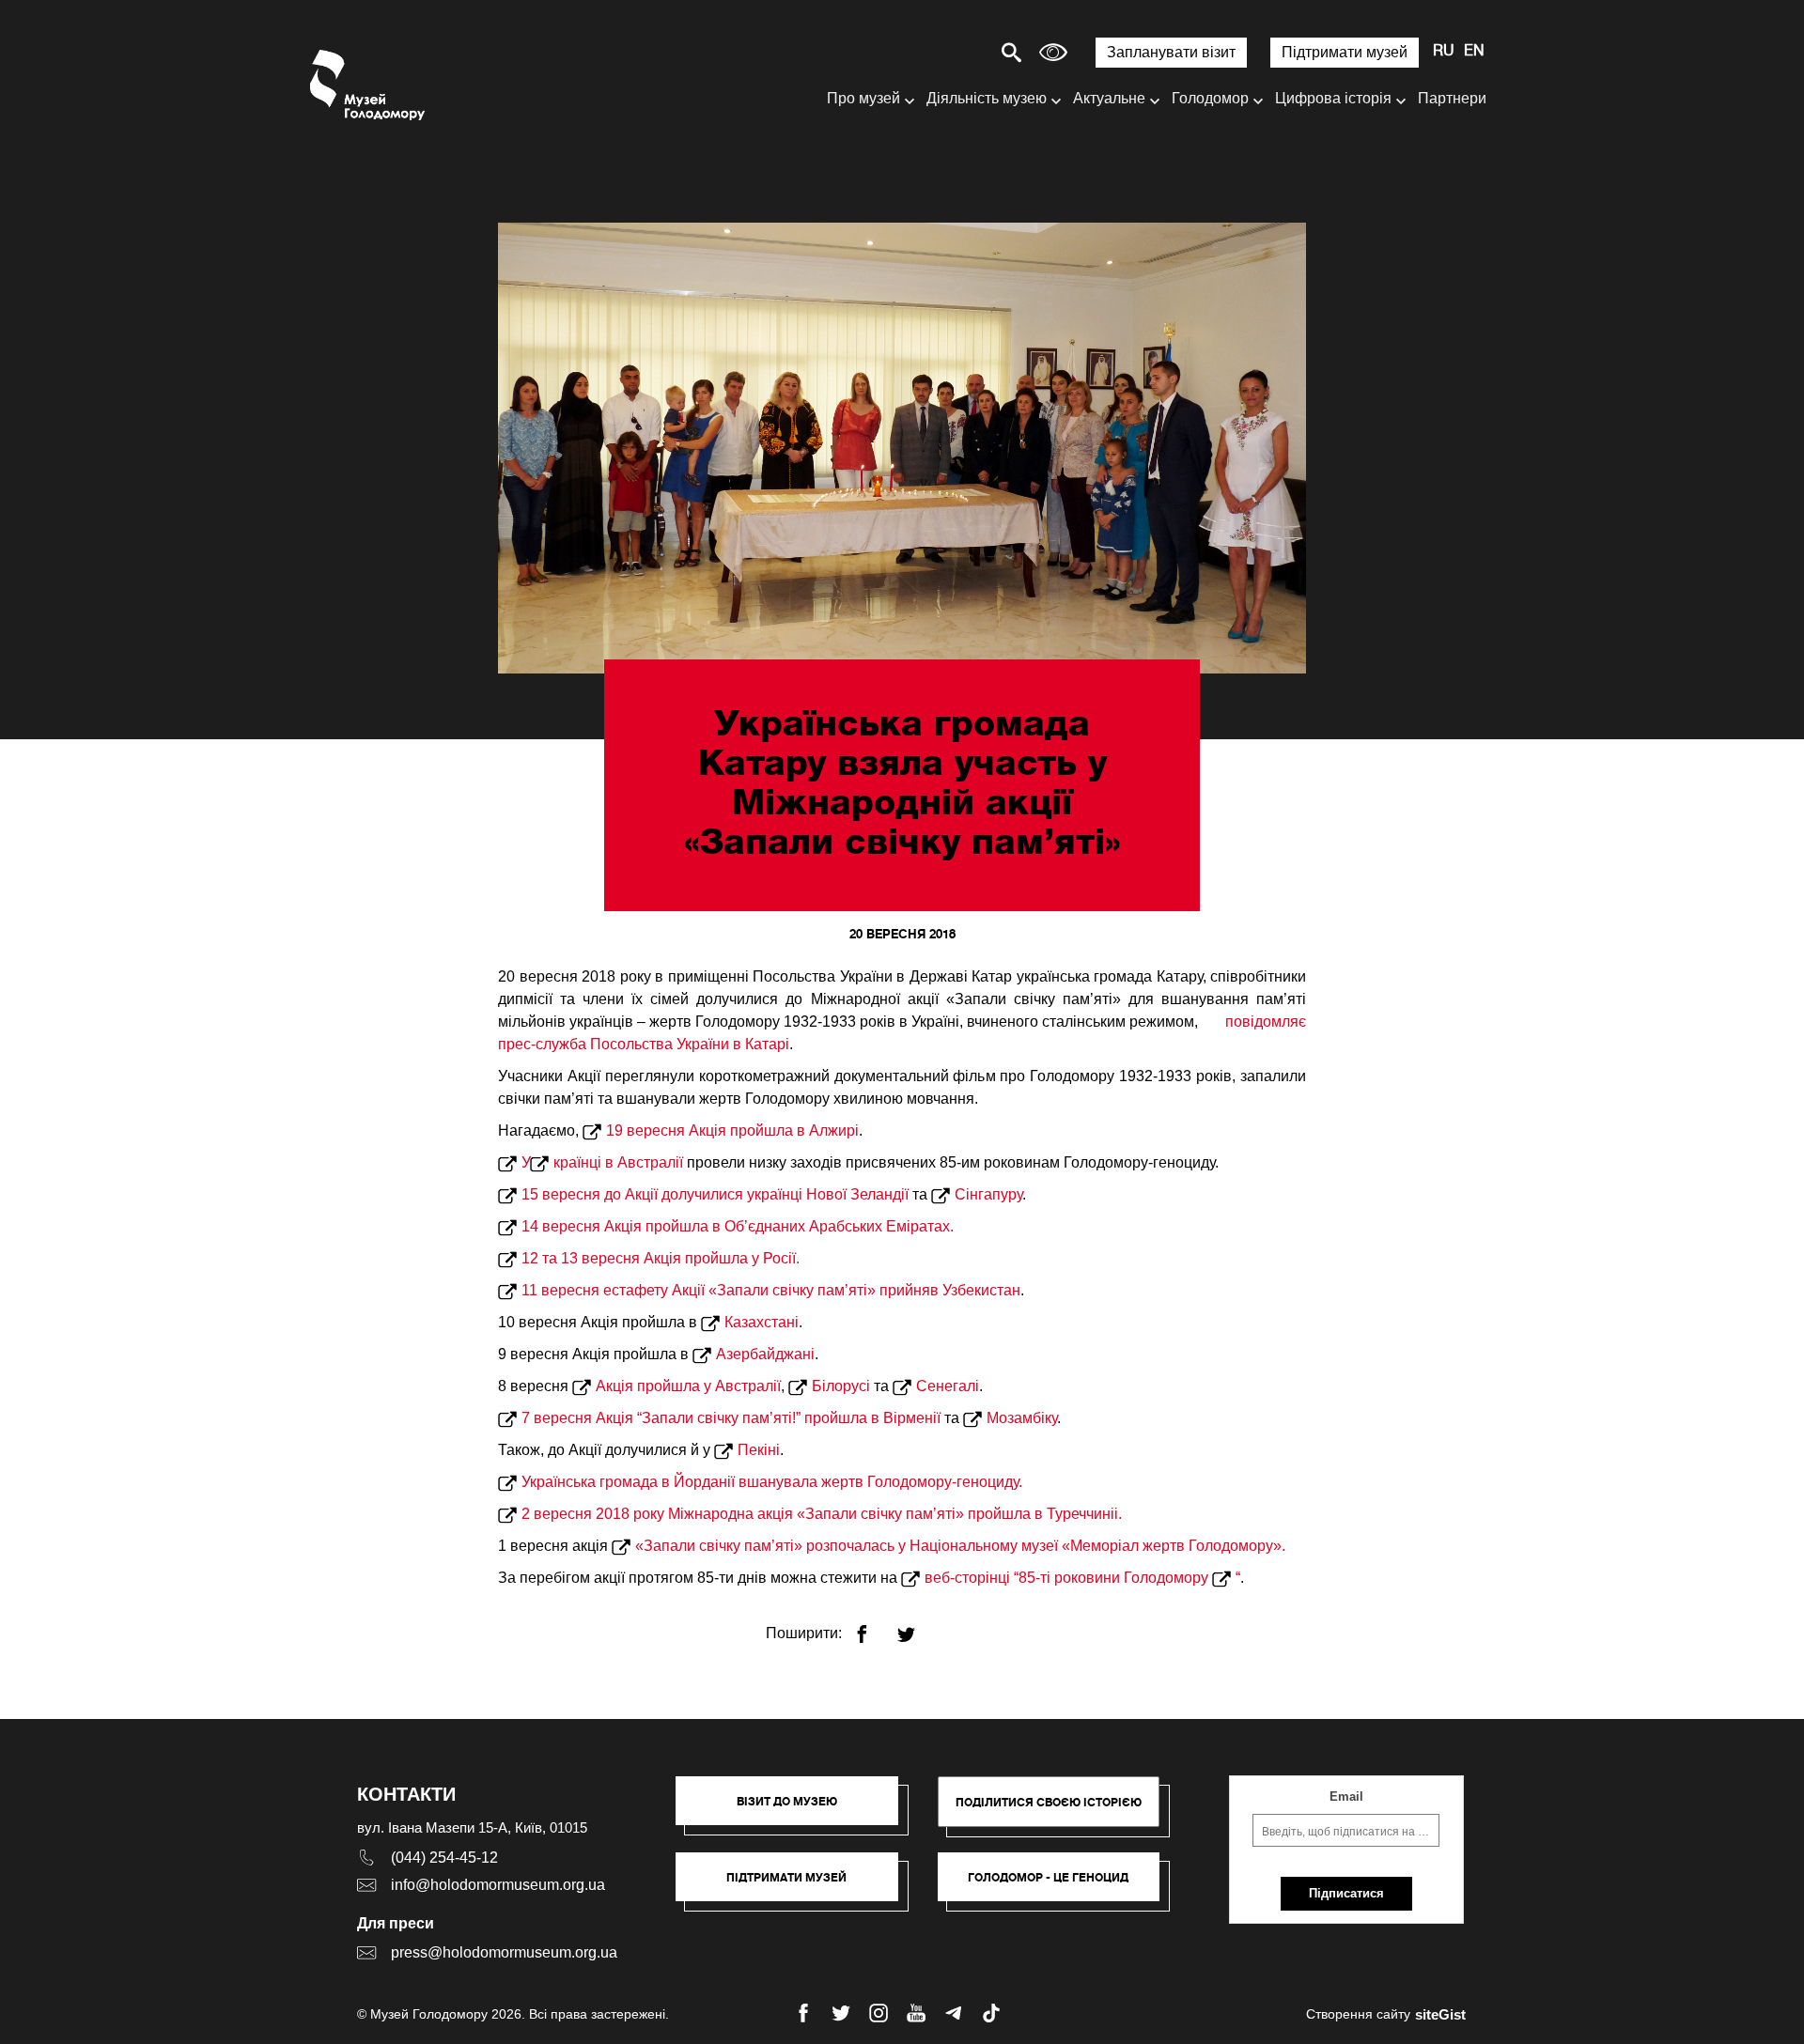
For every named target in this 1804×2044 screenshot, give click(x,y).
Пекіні (759, 1450)
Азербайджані (765, 1354)
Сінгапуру (988, 1194)
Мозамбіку (1022, 1418)
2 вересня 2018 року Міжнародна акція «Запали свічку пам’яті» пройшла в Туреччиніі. (822, 1514)
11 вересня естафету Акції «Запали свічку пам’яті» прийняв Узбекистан (771, 1290)
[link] (796, 1886)
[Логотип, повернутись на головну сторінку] (369, 85)
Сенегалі (948, 1386)
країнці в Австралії (618, 1162)
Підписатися (1346, 1893)
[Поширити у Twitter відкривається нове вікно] (918, 1626)
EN (1474, 52)
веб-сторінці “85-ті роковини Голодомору (1068, 1578)
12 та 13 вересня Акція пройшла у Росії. (661, 1258)
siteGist (1440, 2014)
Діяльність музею (987, 98)
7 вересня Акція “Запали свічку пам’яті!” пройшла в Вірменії (731, 1418)
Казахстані (762, 1322)
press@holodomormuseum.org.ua (504, 1952)
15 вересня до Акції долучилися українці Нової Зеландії (715, 1194)
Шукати (946, 52)
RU (1444, 52)
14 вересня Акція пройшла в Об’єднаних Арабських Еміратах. (738, 1226)
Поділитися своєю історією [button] (1049, 1802)
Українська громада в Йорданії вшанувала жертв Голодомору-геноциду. (772, 1482)
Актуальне (1109, 98)
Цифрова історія (1333, 98)
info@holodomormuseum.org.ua (498, 1885)
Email (1346, 1796)
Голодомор (1210, 98)
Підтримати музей (1345, 52)
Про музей (863, 98)
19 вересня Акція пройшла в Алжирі (732, 1130)
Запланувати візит (1171, 52)
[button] (796, 1810)
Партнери (1452, 98)
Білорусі (841, 1386)
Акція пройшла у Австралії (688, 1386)
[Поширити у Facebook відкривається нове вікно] (873, 1626)
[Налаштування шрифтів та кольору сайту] (1053, 52)
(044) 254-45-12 (444, 1858)
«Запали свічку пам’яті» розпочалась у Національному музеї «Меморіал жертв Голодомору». (960, 1546)
